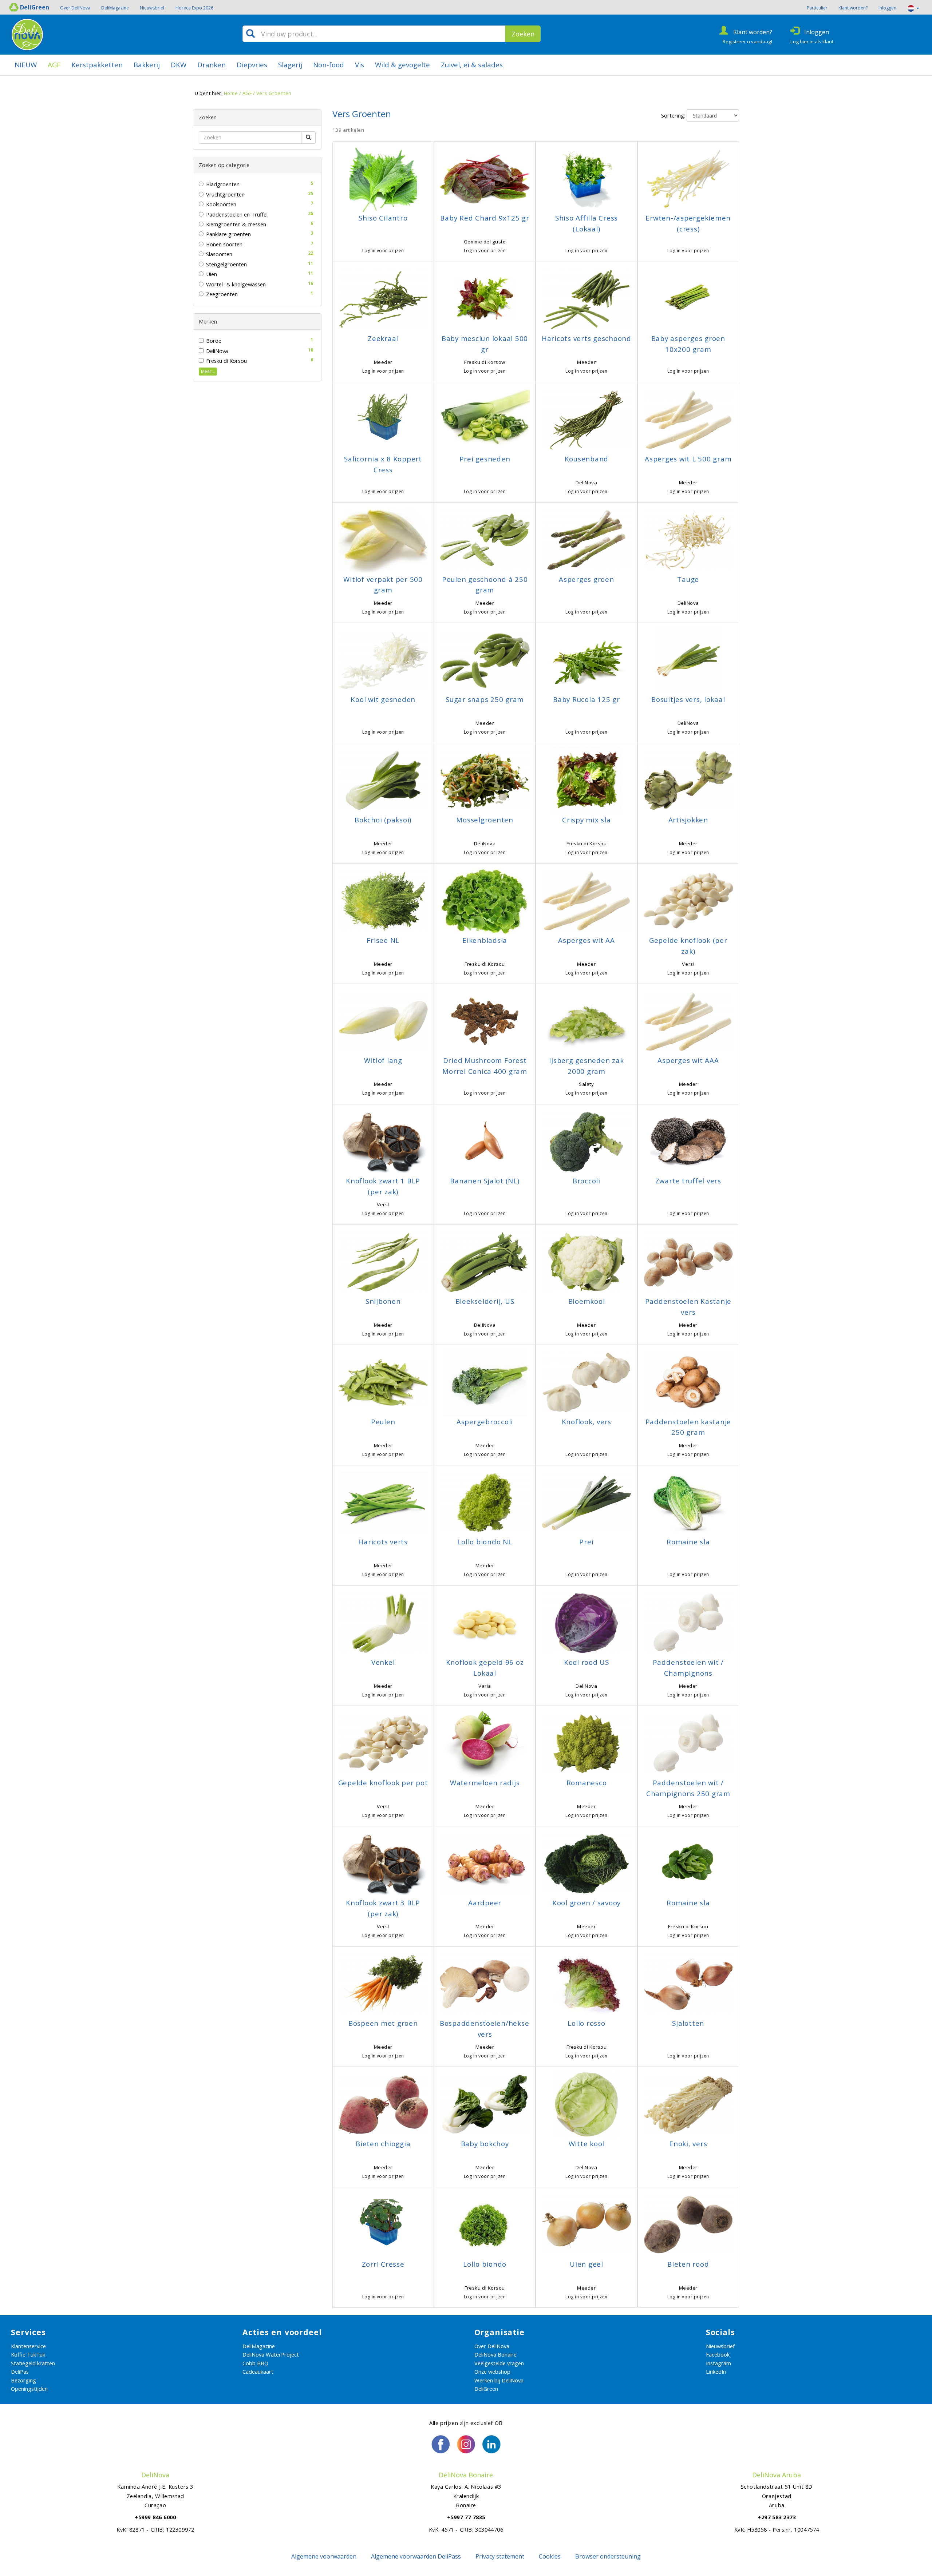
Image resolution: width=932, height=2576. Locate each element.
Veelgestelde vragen (499, 2363)
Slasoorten (219, 254)
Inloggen (887, 8)
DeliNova (217, 351)
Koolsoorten (221, 204)
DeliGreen (486, 2389)
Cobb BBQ (255, 2363)
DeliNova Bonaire (495, 2354)
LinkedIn (716, 2371)
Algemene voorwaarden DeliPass (416, 2556)
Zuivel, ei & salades (472, 65)
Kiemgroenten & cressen (236, 224)
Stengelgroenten (226, 264)
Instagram (718, 2363)
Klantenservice (28, 2346)
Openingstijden (29, 2389)
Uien (212, 274)
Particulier (817, 8)
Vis (360, 65)
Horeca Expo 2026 (194, 8)
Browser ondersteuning (608, 2556)
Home (231, 93)
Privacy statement (500, 2556)
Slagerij (290, 65)
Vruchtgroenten (225, 194)
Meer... (208, 371)
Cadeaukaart (258, 2371)
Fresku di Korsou (226, 361)
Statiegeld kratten (33, 2363)
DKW (179, 65)
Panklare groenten (228, 234)
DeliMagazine (115, 8)
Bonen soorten (224, 244)
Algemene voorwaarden (324, 2556)
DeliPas (20, 2371)
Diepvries (252, 65)
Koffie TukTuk (28, 2354)
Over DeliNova (75, 8)
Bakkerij (147, 65)
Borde (214, 341)
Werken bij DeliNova (499, 2380)
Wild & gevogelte (402, 65)
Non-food (329, 65)
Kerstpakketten (97, 65)
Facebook (718, 2354)
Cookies (550, 2556)
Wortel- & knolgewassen (236, 284)
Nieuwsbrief (152, 8)
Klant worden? (853, 8)
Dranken (212, 65)
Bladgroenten (223, 184)
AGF (54, 65)
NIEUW (26, 65)
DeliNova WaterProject (271, 2354)
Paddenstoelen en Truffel (237, 214)
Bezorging (23, 2380)
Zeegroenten (222, 294)
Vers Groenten (274, 93)
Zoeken (523, 34)
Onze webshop (492, 2371)
